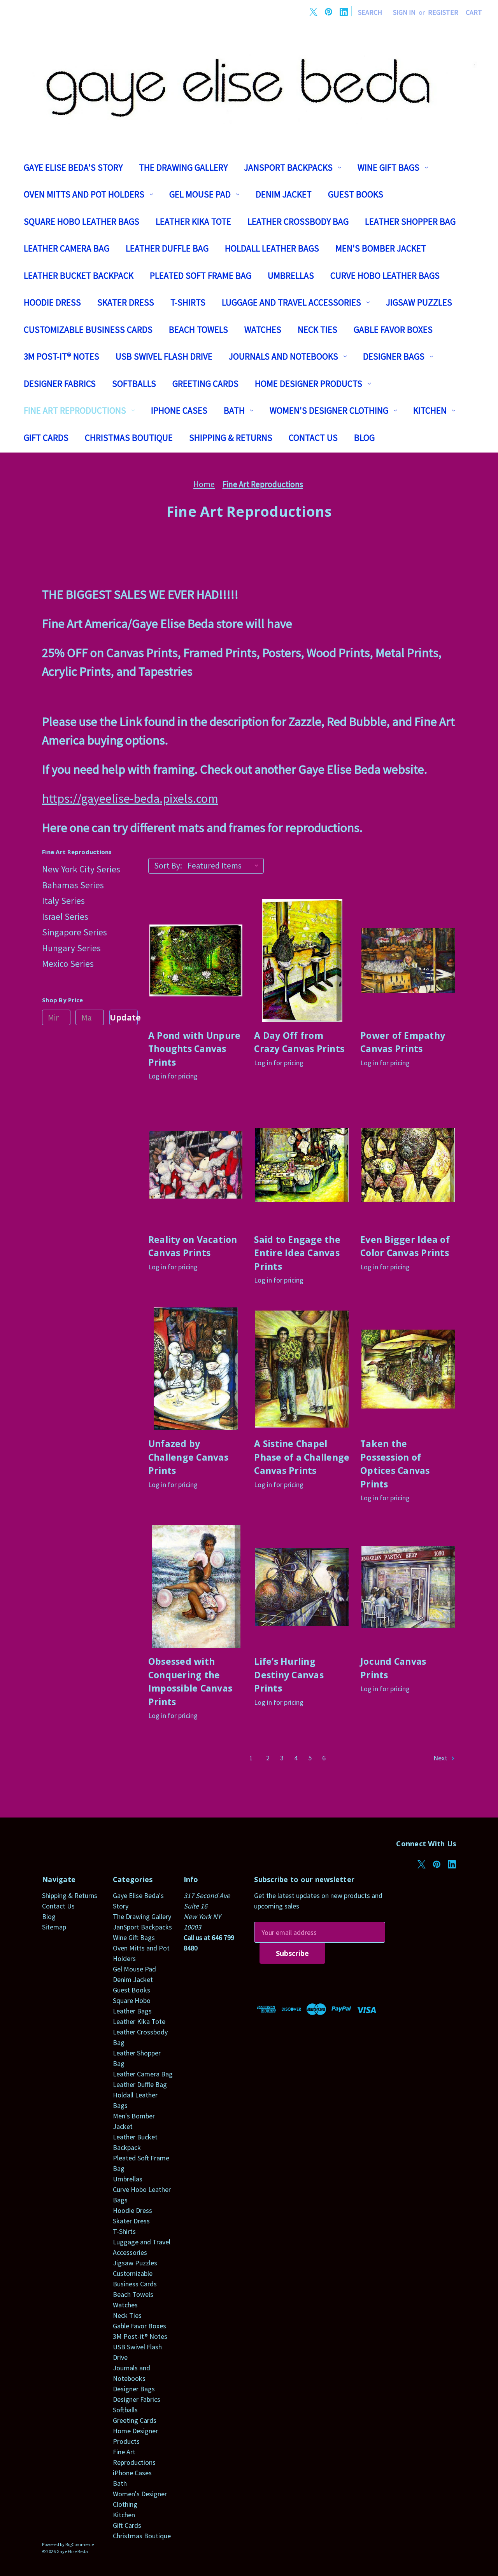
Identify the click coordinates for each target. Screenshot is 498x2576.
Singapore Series (75, 932)
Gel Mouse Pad (200, 194)
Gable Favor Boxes (393, 329)
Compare (193, 969)
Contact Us (313, 438)
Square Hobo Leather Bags (82, 221)
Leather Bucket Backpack (79, 275)
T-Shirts (188, 302)
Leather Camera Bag (67, 248)
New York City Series (81, 869)
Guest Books (356, 194)
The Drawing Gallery (183, 167)
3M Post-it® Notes (61, 356)
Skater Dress (126, 302)
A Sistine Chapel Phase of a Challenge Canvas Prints (302, 1457)
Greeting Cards (205, 384)
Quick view (196, 952)
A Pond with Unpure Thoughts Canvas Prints (195, 1049)
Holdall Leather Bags (272, 248)
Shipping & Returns (231, 438)
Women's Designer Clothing (329, 410)
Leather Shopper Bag (410, 221)
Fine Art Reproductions (75, 410)
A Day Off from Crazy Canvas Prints (299, 1042)
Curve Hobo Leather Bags (385, 275)
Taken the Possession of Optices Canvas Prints (395, 1464)
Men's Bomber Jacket (381, 248)
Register (443, 12)
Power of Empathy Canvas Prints (403, 1042)
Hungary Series (71, 948)
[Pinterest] (329, 12)
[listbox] (225, 866)
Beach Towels (198, 329)
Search (370, 12)
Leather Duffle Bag (167, 248)
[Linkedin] (344, 12)
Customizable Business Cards (88, 329)
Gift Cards (46, 438)
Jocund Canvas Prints (393, 1668)
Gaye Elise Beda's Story (73, 167)
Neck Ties (317, 329)
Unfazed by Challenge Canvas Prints (188, 1457)
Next (441, 1758)
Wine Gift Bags (388, 167)
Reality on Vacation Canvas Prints (193, 1246)
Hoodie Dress (52, 302)
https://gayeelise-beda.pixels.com (130, 799)
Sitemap (54, 1927)
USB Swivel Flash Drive (164, 356)
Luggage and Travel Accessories (291, 302)
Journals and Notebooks (283, 356)
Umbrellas (291, 275)
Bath (234, 410)
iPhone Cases (179, 410)
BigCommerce (80, 2544)
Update (124, 1017)
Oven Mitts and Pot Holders (84, 194)
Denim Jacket (284, 194)
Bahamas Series (73, 885)
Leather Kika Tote (193, 221)
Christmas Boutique (129, 438)
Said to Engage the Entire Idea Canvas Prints (297, 1253)
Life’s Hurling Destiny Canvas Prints (289, 1675)
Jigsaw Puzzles (419, 302)
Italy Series (63, 901)
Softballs (134, 384)
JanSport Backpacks (288, 167)
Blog (364, 438)
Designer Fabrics (60, 384)
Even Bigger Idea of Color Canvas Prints (405, 1246)
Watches (263, 329)
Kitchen (430, 410)
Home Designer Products (309, 384)
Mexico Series (68, 964)
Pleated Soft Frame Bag (201, 275)
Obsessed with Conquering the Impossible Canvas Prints (190, 1681)
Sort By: (168, 866)
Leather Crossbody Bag (298, 221)
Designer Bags (394, 356)
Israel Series (65, 917)
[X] (313, 12)
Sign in (404, 12)
